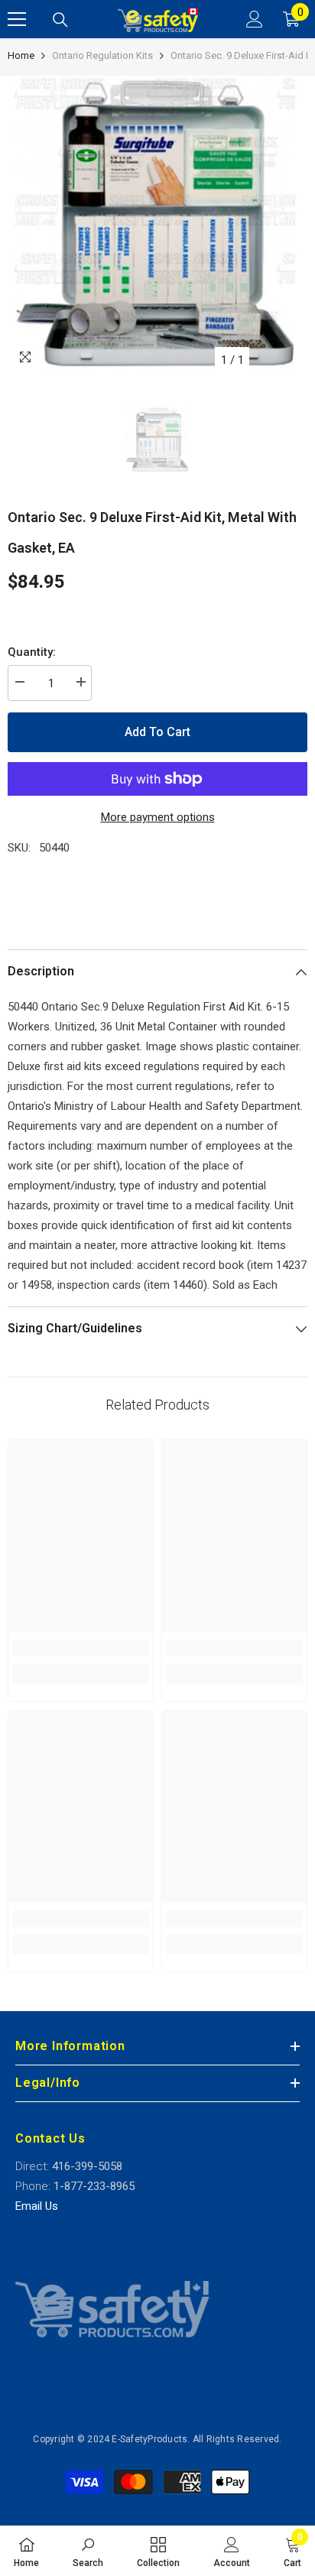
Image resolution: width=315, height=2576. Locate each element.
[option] (157, 225)
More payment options (158, 817)
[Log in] (255, 19)
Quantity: (32, 652)
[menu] (17, 19)
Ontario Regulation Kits (102, 55)
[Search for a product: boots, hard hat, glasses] (60, 20)
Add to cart (157, 732)
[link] (81, 1648)
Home (21, 55)
